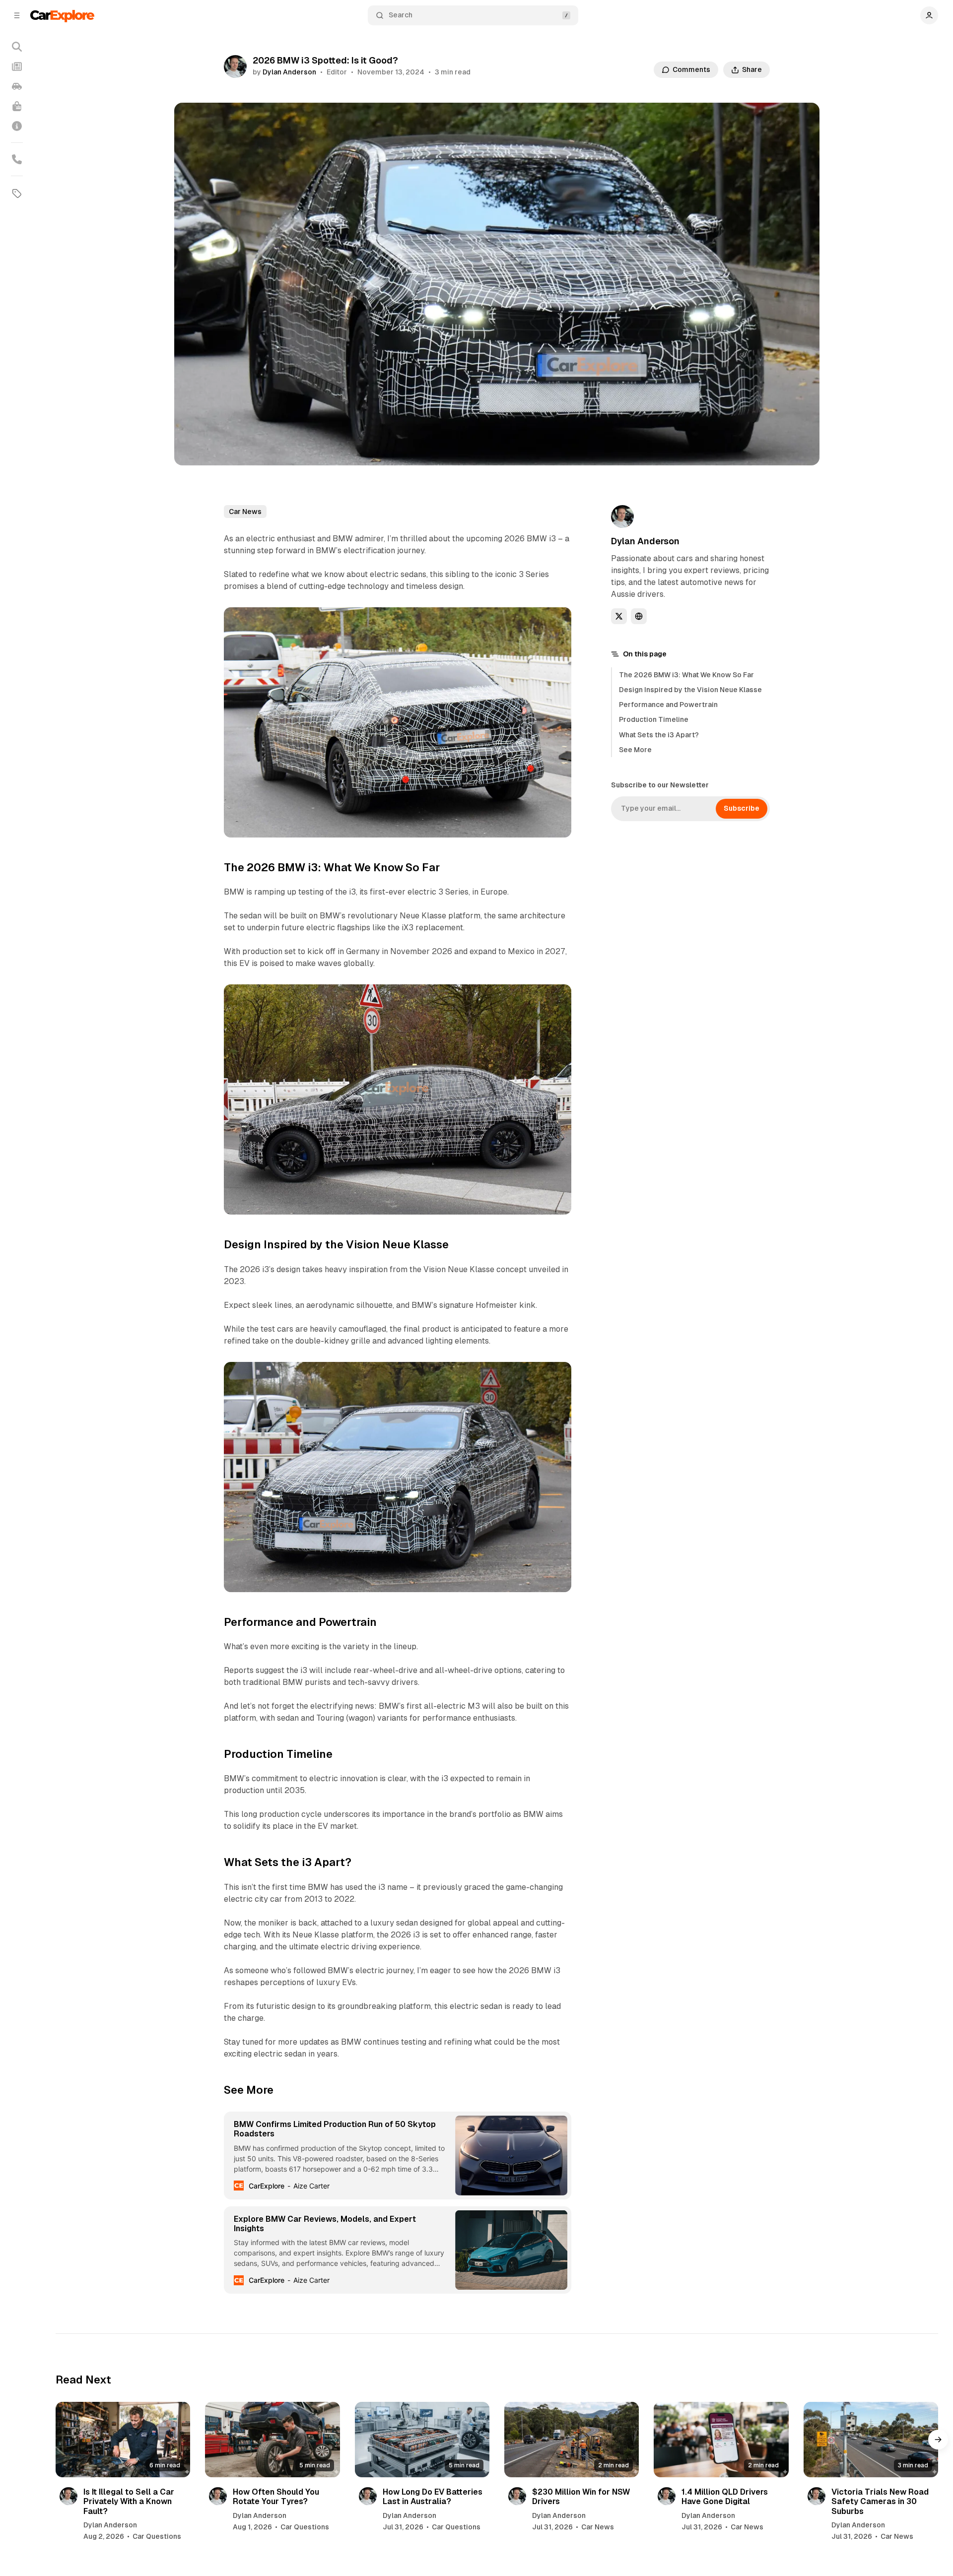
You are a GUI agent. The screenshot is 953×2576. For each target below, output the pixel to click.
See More (635, 750)
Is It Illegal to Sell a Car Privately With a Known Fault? (129, 2501)
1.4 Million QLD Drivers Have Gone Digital (725, 2497)
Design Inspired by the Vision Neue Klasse (690, 690)
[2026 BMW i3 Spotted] (558, 620)
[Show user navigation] (929, 15)
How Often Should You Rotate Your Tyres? (276, 2497)
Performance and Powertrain (668, 705)
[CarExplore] (62, 15)
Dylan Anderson (289, 72)
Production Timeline (654, 719)
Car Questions (157, 2536)
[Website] (639, 616)
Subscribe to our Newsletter (660, 785)
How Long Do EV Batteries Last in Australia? (433, 2497)
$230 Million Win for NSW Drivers (581, 2497)
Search (401, 15)
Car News (245, 512)
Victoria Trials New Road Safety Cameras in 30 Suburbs (880, 2501)
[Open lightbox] (558, 997)
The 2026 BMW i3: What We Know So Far (686, 675)
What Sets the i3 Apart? (659, 735)
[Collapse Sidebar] (17, 15)
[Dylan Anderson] (235, 66)
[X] (619, 616)
